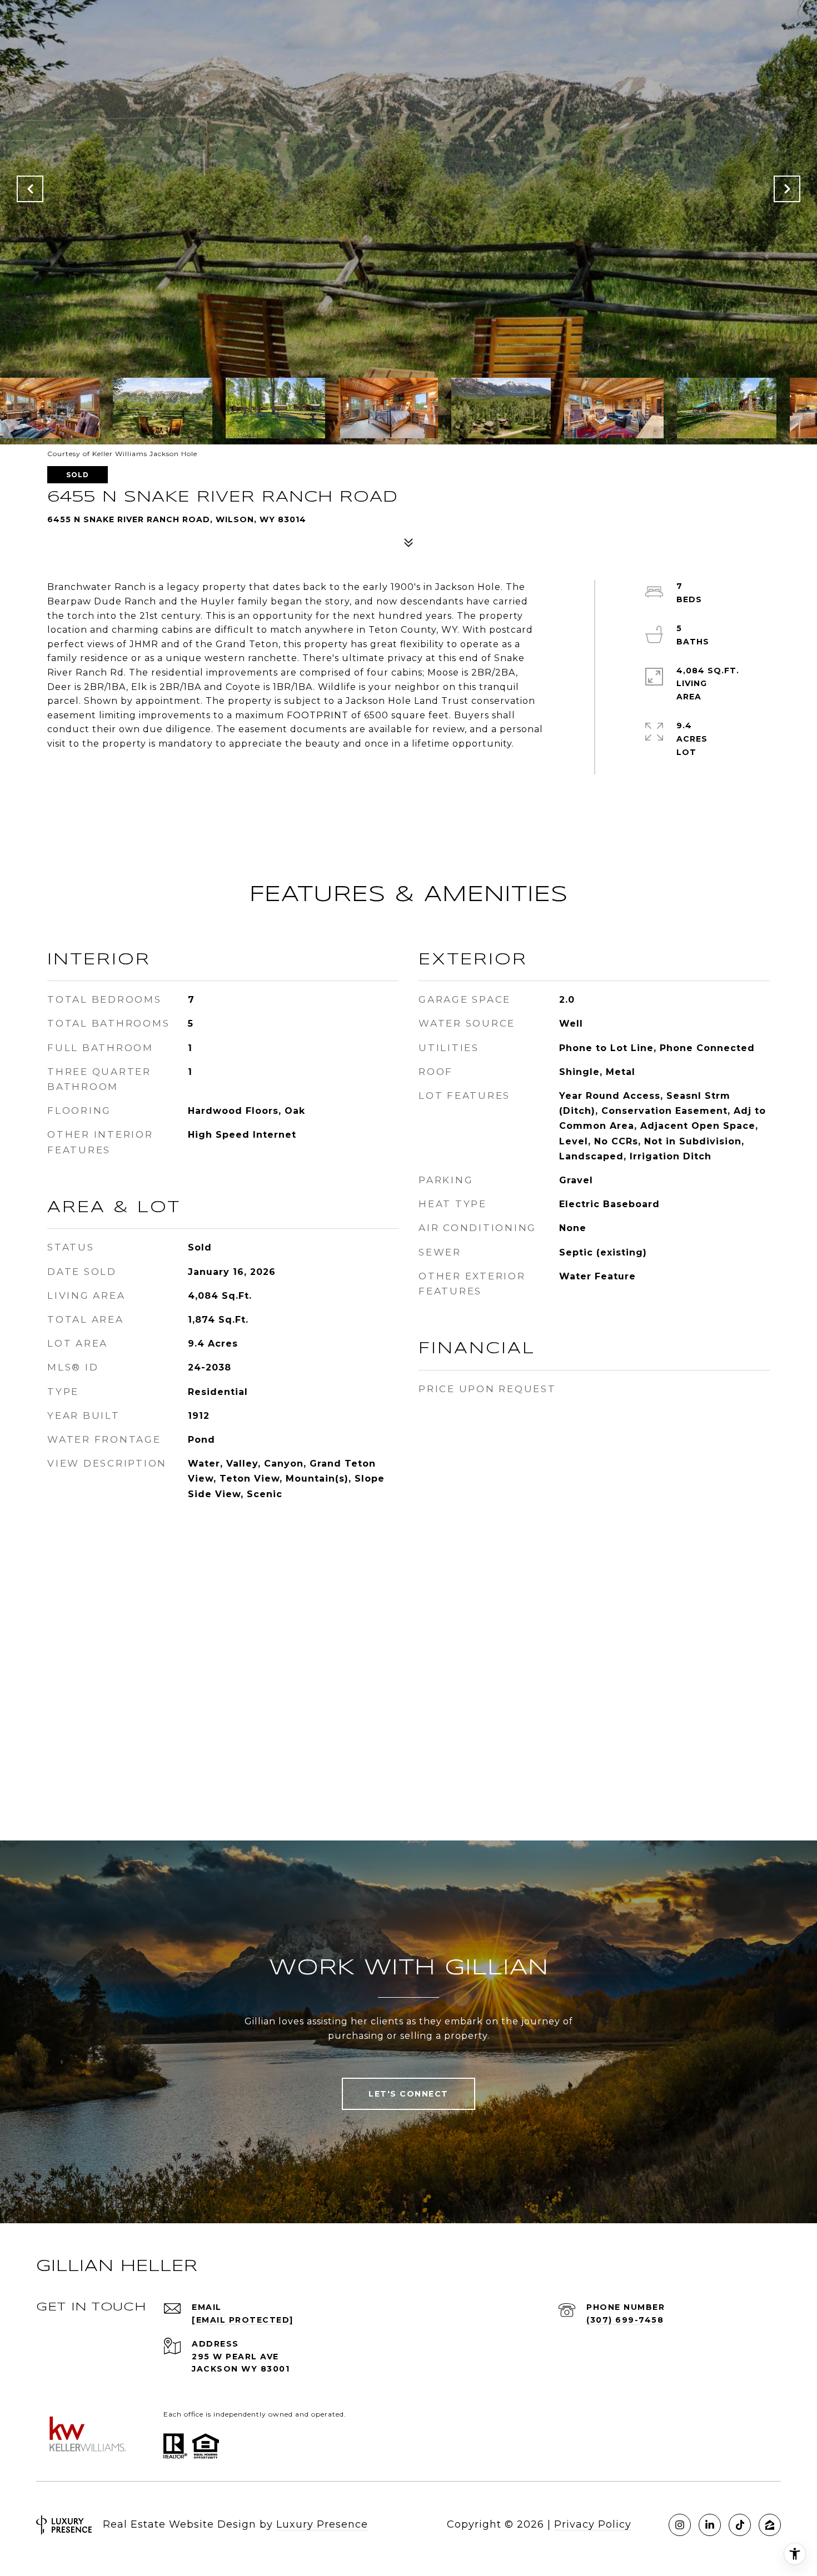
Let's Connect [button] (409, 2094)
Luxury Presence (322, 2524)
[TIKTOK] (740, 2525)
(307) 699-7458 (625, 2320)
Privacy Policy (593, 2524)
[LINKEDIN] (710, 2525)
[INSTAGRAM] (680, 2525)
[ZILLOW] (770, 2525)
